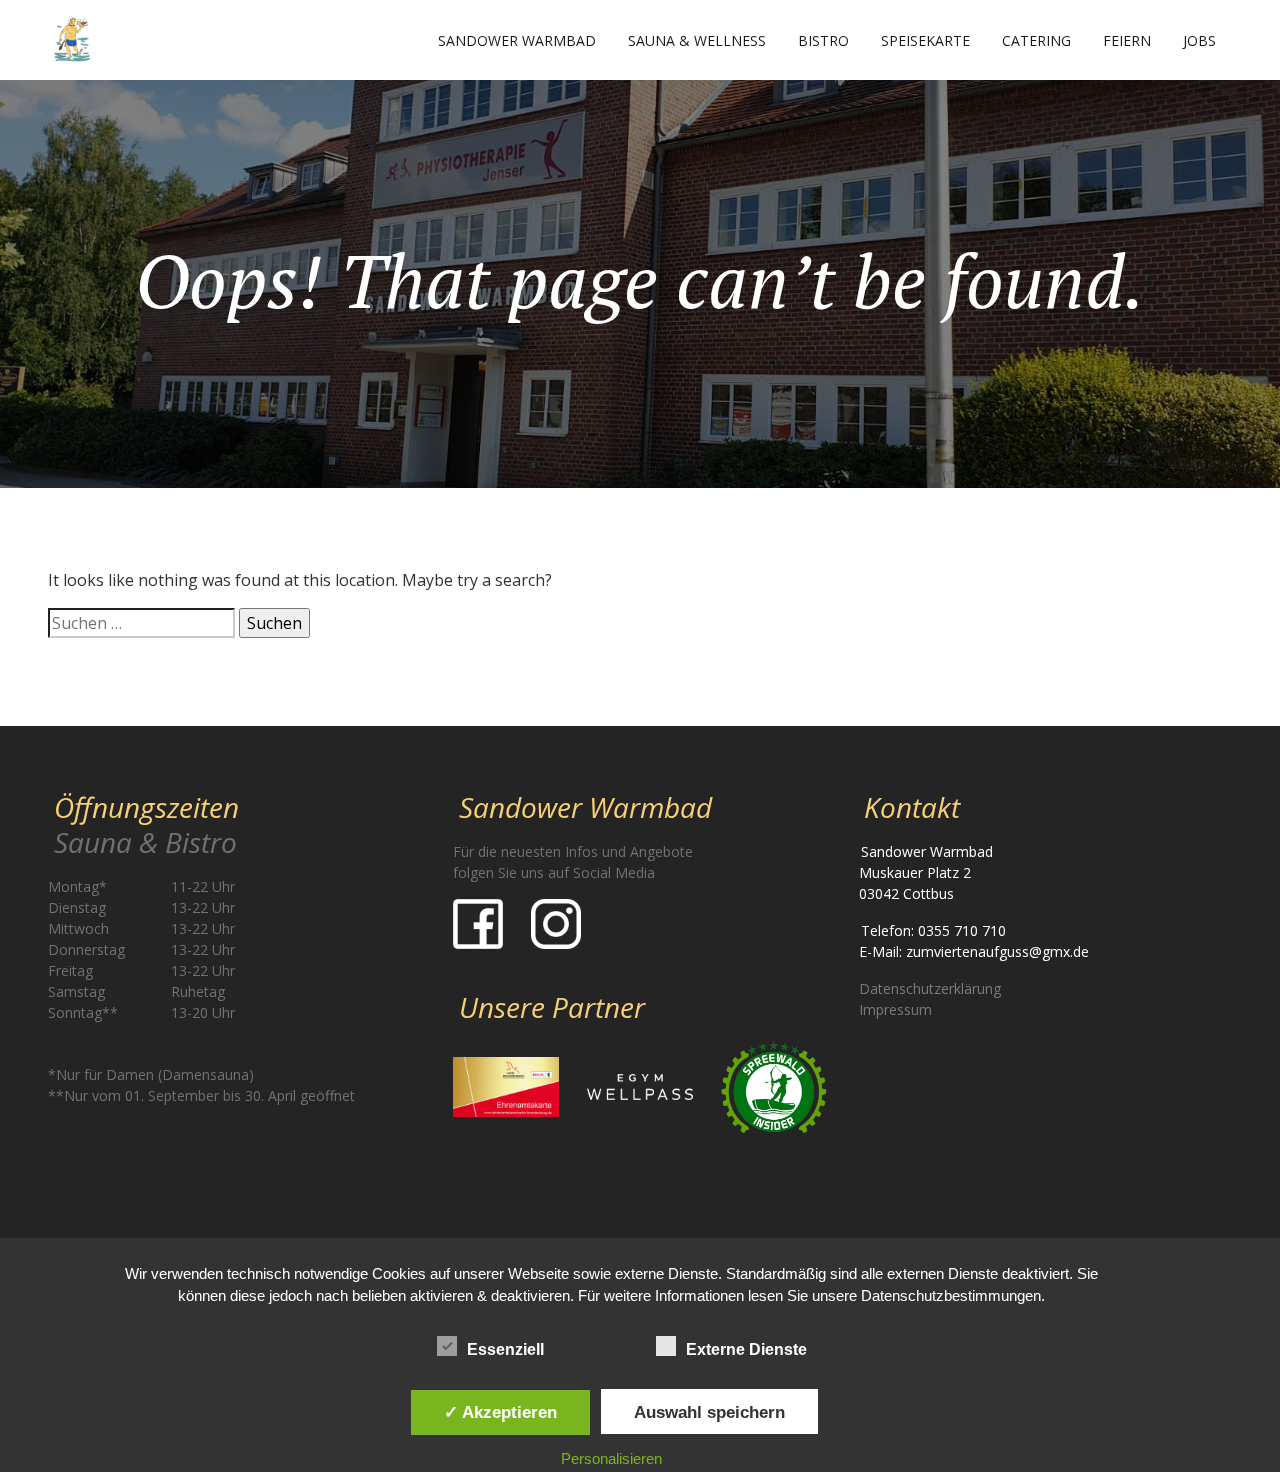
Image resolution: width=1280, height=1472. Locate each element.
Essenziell (505, 1349)
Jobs (1199, 40)
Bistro (823, 40)
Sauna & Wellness (697, 40)
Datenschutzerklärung (930, 988)
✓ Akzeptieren (500, 1412)
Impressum (895, 1009)
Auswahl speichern (709, 1412)
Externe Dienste (746, 1349)
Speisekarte (925, 40)
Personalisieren (611, 1458)
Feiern (1127, 40)
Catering (1036, 40)
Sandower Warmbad (517, 40)
